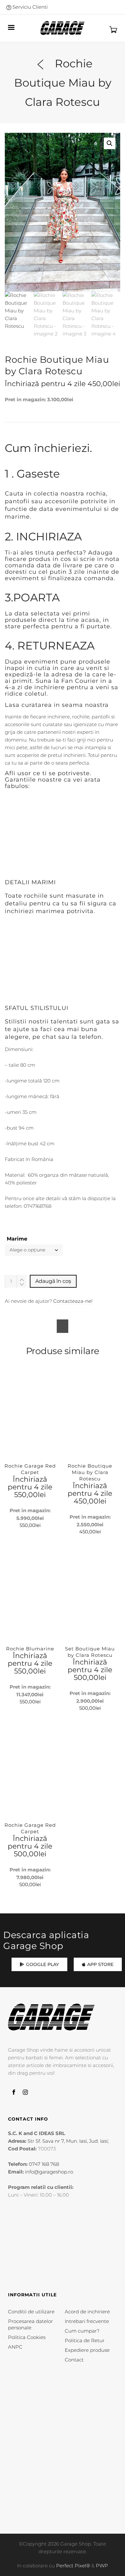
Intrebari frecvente (87, 2321)
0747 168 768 (44, 2164)
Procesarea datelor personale (30, 2324)
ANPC (15, 2347)
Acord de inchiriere (87, 2312)
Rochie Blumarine (30, 1649)
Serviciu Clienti (29, 7)
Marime (17, 1239)
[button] (110, 143)
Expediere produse (87, 2350)
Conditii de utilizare (31, 2312)
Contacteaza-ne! (73, 1301)
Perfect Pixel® (73, 2566)
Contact (74, 2360)
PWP (102, 2566)
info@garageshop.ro (49, 2172)
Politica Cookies (27, 2337)
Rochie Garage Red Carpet (30, 1469)
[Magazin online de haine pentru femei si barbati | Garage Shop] (51, 2017)
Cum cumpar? (82, 2331)
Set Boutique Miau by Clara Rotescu (90, 1652)
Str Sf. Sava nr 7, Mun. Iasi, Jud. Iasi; (68, 2141)
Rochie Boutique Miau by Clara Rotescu (90, 1472)
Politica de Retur (85, 2340)
